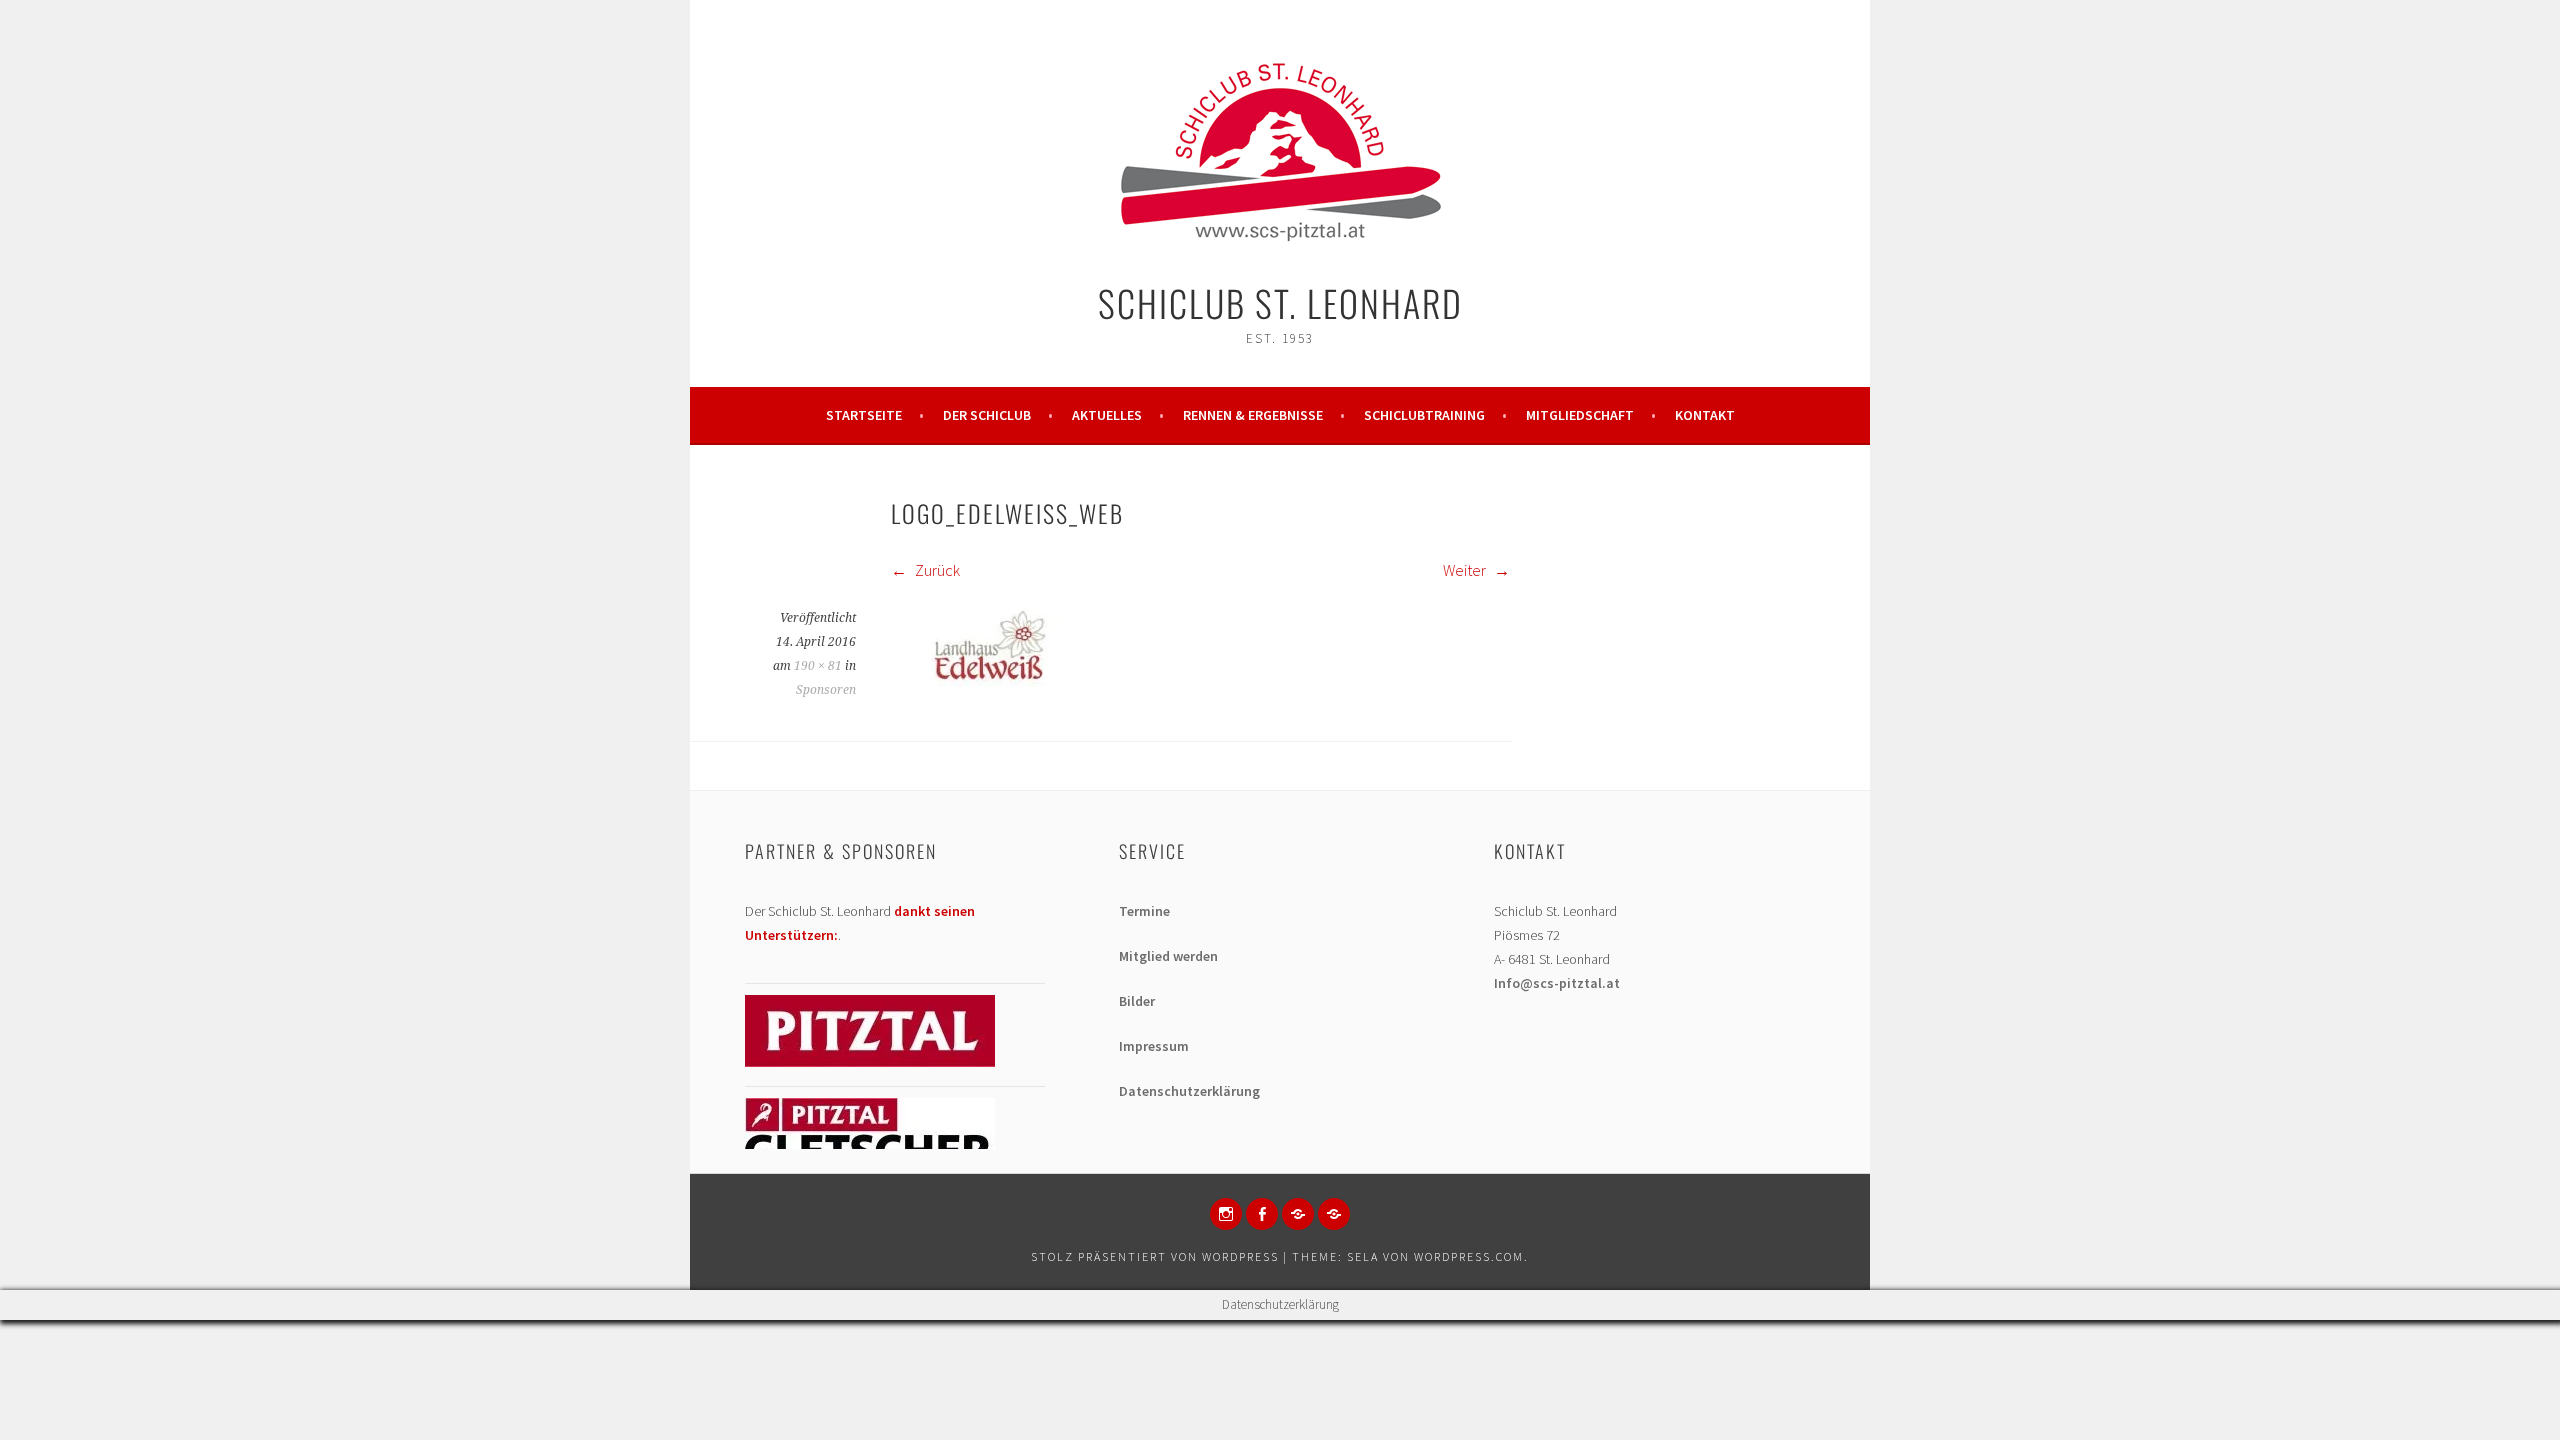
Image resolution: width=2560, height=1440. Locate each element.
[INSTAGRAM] (1226, 1214)
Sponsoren (826, 690)
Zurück (936, 570)
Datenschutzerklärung (1189, 1091)
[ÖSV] (1334, 1214)
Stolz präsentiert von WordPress (1155, 1256)
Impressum (1154, 1046)
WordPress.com (1469, 1256)
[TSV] (1298, 1214)
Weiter (1466, 570)
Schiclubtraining (1424, 415)
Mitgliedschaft (1580, 415)
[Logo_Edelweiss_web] (986, 681)
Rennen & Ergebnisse (1253, 415)
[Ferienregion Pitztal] (870, 1062)
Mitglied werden (1168, 956)
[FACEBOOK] (1262, 1214)
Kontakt (1705, 415)
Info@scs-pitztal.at (1557, 983)
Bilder (1137, 1001)
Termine (1144, 911)
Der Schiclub (987, 415)
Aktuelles (1107, 415)
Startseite (864, 415)
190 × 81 (818, 666)
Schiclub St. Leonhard (1280, 302)
